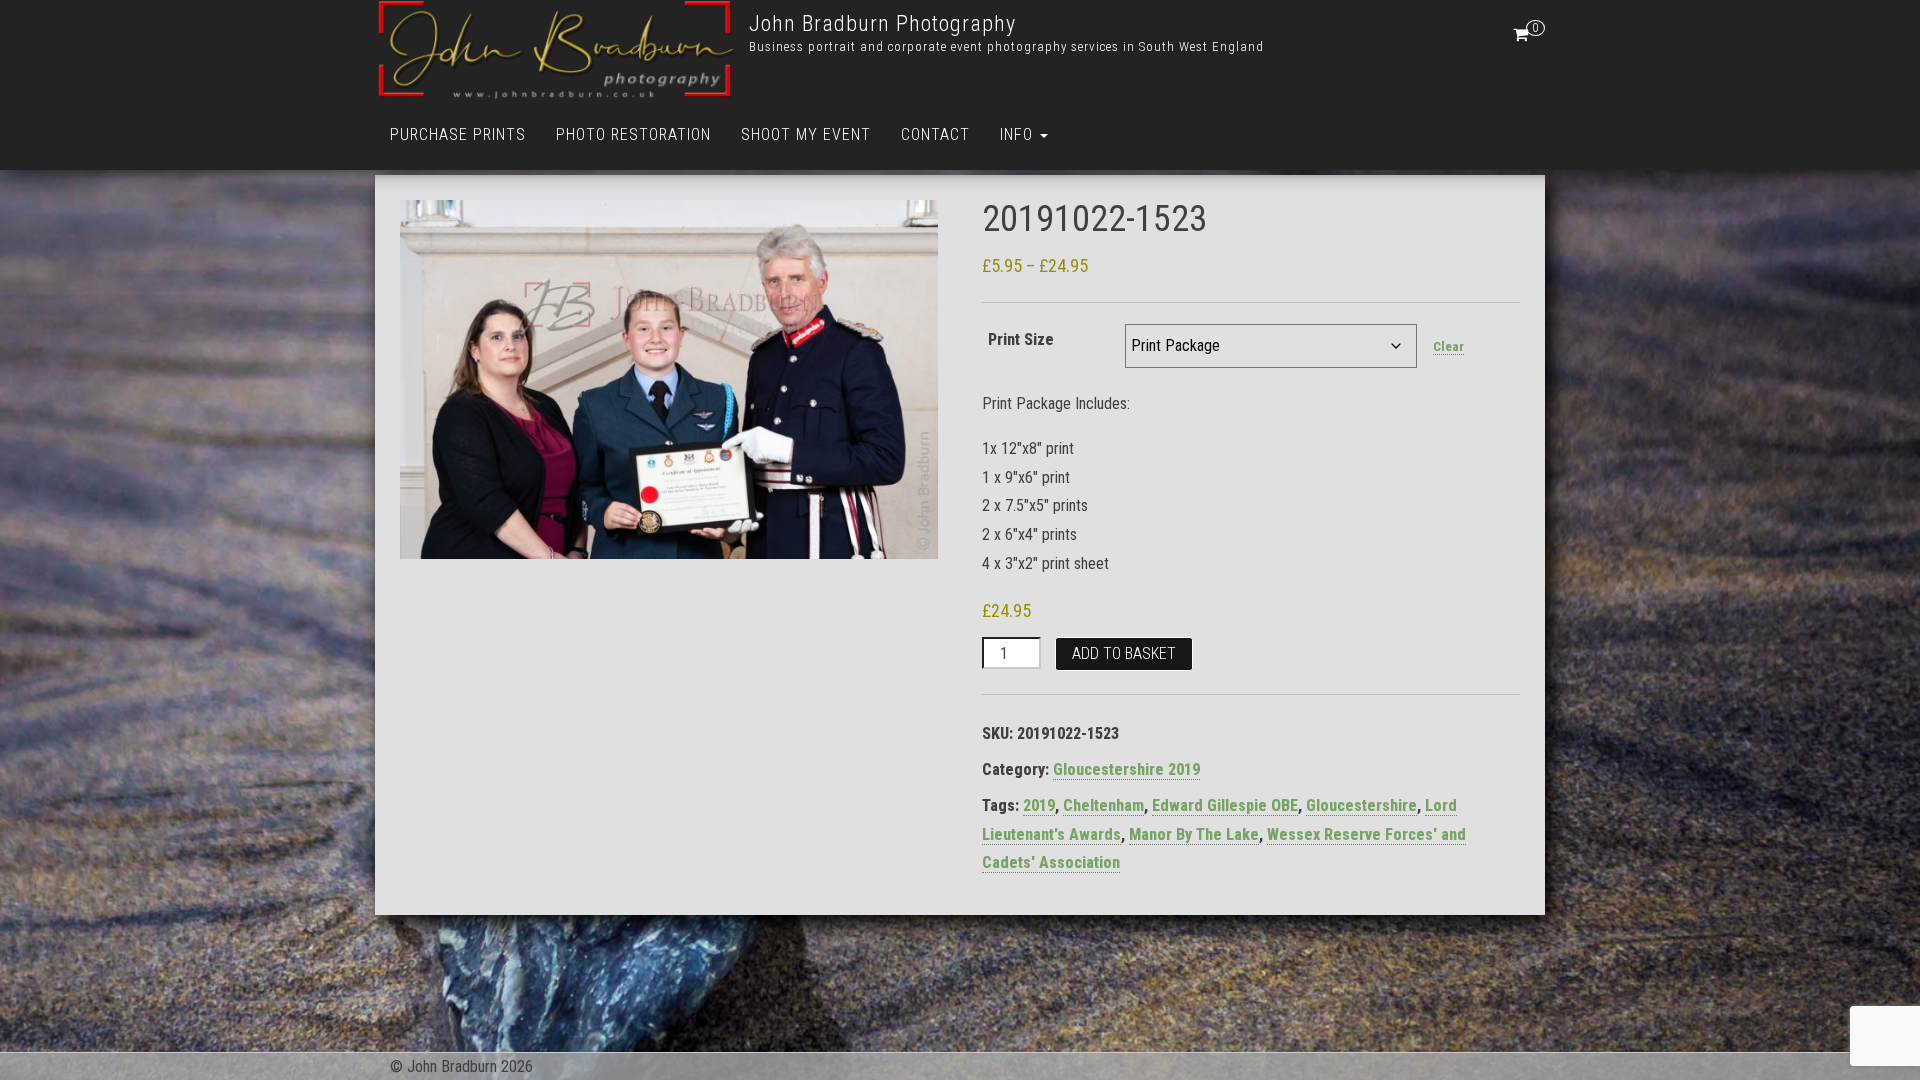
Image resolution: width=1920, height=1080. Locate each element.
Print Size (1021, 339)
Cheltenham (1103, 805)
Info (1019, 134)
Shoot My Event (806, 134)
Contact (935, 134)
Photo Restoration (633, 134)
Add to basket (1124, 653)
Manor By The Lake (1194, 834)
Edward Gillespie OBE (1225, 805)
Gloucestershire (1361, 805)
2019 (1039, 805)
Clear (1448, 346)
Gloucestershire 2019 (1126, 769)
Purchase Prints (458, 134)
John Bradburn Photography (882, 23)
